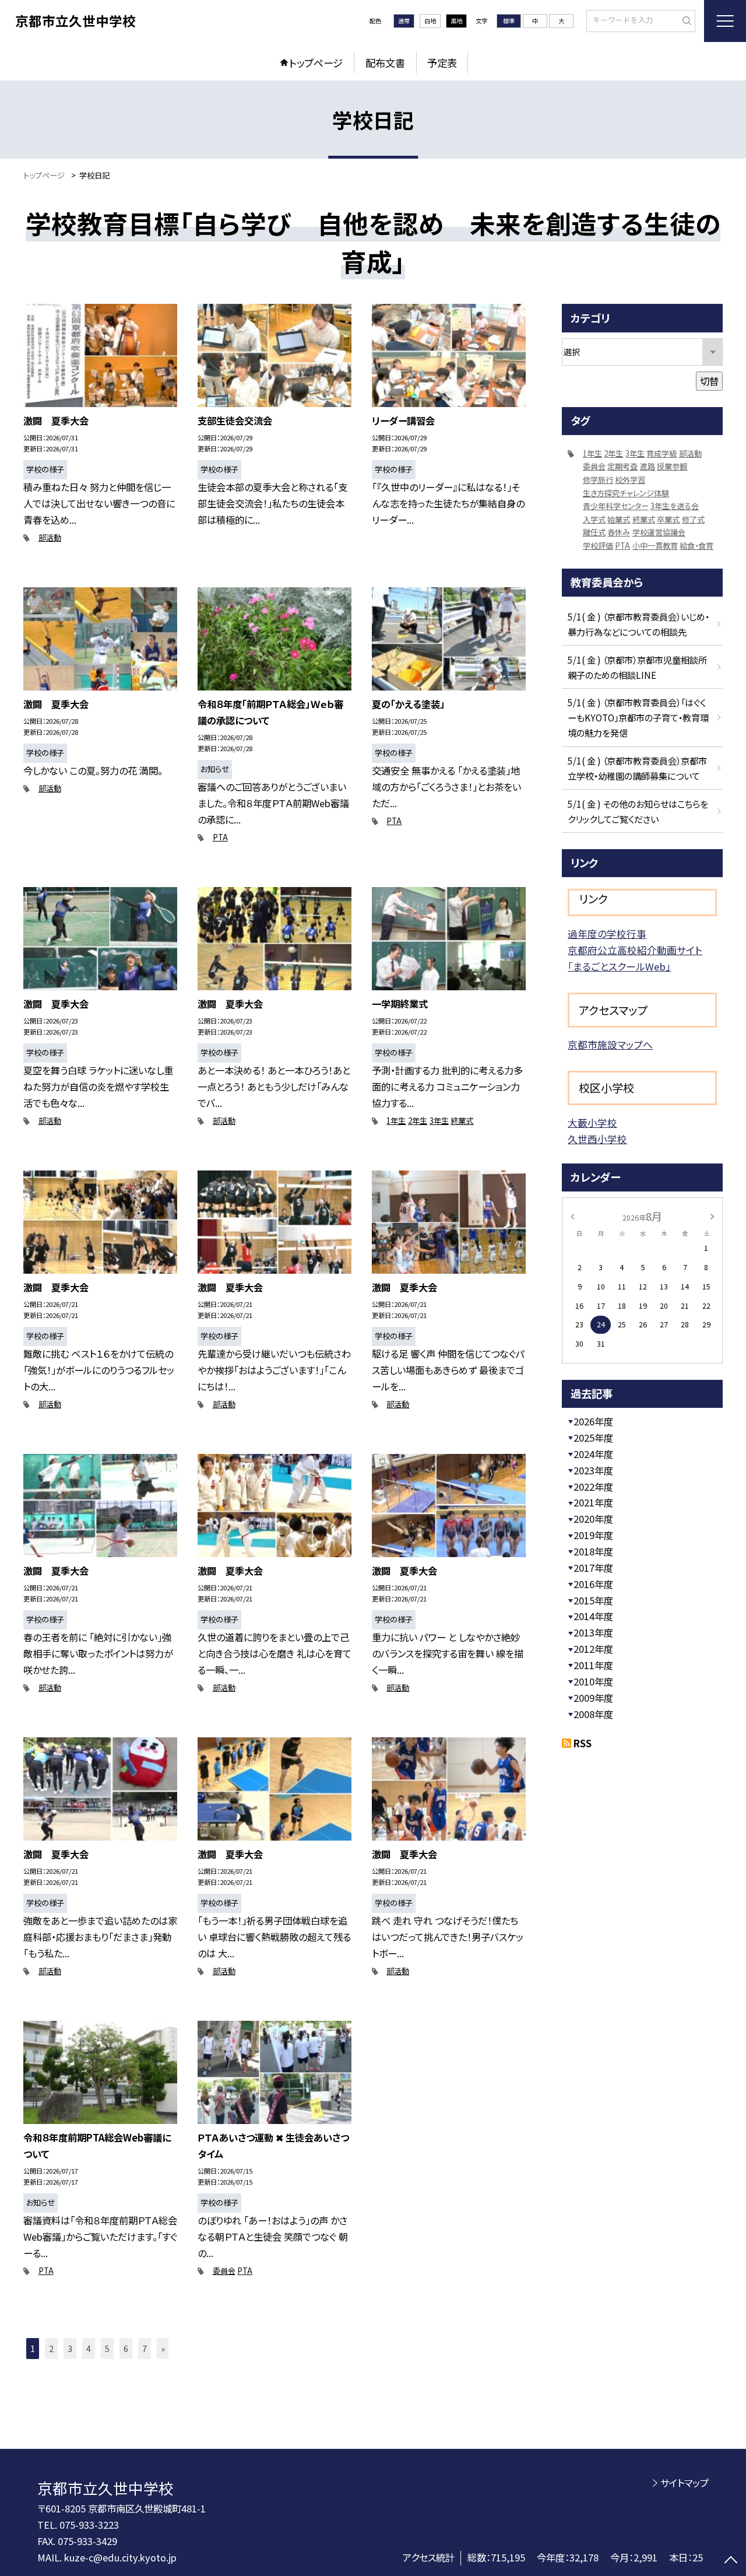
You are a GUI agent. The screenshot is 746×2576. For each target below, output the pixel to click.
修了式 (693, 519)
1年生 (396, 1121)
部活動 (50, 537)
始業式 (619, 519)
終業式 (462, 1121)
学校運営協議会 (659, 532)
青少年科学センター (616, 506)
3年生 (439, 1121)
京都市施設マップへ (610, 1045)
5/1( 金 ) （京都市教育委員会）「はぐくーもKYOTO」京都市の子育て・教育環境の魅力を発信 (638, 717)
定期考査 (622, 466)
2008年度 (593, 1714)
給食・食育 (696, 546)
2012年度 (593, 1649)
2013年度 (593, 1632)
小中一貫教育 (655, 546)
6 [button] (126, 2348)
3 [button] (70, 2348)
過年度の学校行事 (607, 934)
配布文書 (385, 63)
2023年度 (593, 1470)
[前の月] (572, 1216)
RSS (583, 1743)
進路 (648, 466)
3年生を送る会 (675, 506)
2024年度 (593, 1454)
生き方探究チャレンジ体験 (626, 493)
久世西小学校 (597, 1139)
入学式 (594, 519)
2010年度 (593, 1681)
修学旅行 (598, 480)
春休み (619, 532)
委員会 (224, 2271)
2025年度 (593, 1438)
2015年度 (593, 1600)
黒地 (456, 21)
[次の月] (712, 1216)
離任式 (594, 532)
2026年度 (593, 1421)
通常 (404, 21)
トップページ (316, 63)
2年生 (418, 1121)
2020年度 (593, 1519)
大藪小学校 (592, 1123)
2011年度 (593, 1665)
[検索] (685, 20)
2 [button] (51, 2348)
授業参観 (672, 466)
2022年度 (593, 1487)
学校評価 (598, 546)
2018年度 (593, 1551)
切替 (709, 381)
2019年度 (593, 1535)
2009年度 (593, 1698)
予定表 (442, 63)
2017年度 (593, 1568)
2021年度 (593, 1502)
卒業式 (668, 519)
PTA (220, 837)
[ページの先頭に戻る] (731, 2561)
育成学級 (661, 453)
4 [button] (89, 2348)
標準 (509, 21)
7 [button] (145, 2348)
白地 (430, 21)
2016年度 (593, 1584)
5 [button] (107, 2348)
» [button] (163, 2348)
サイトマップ (685, 2483)
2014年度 (593, 1616)
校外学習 (630, 480)
